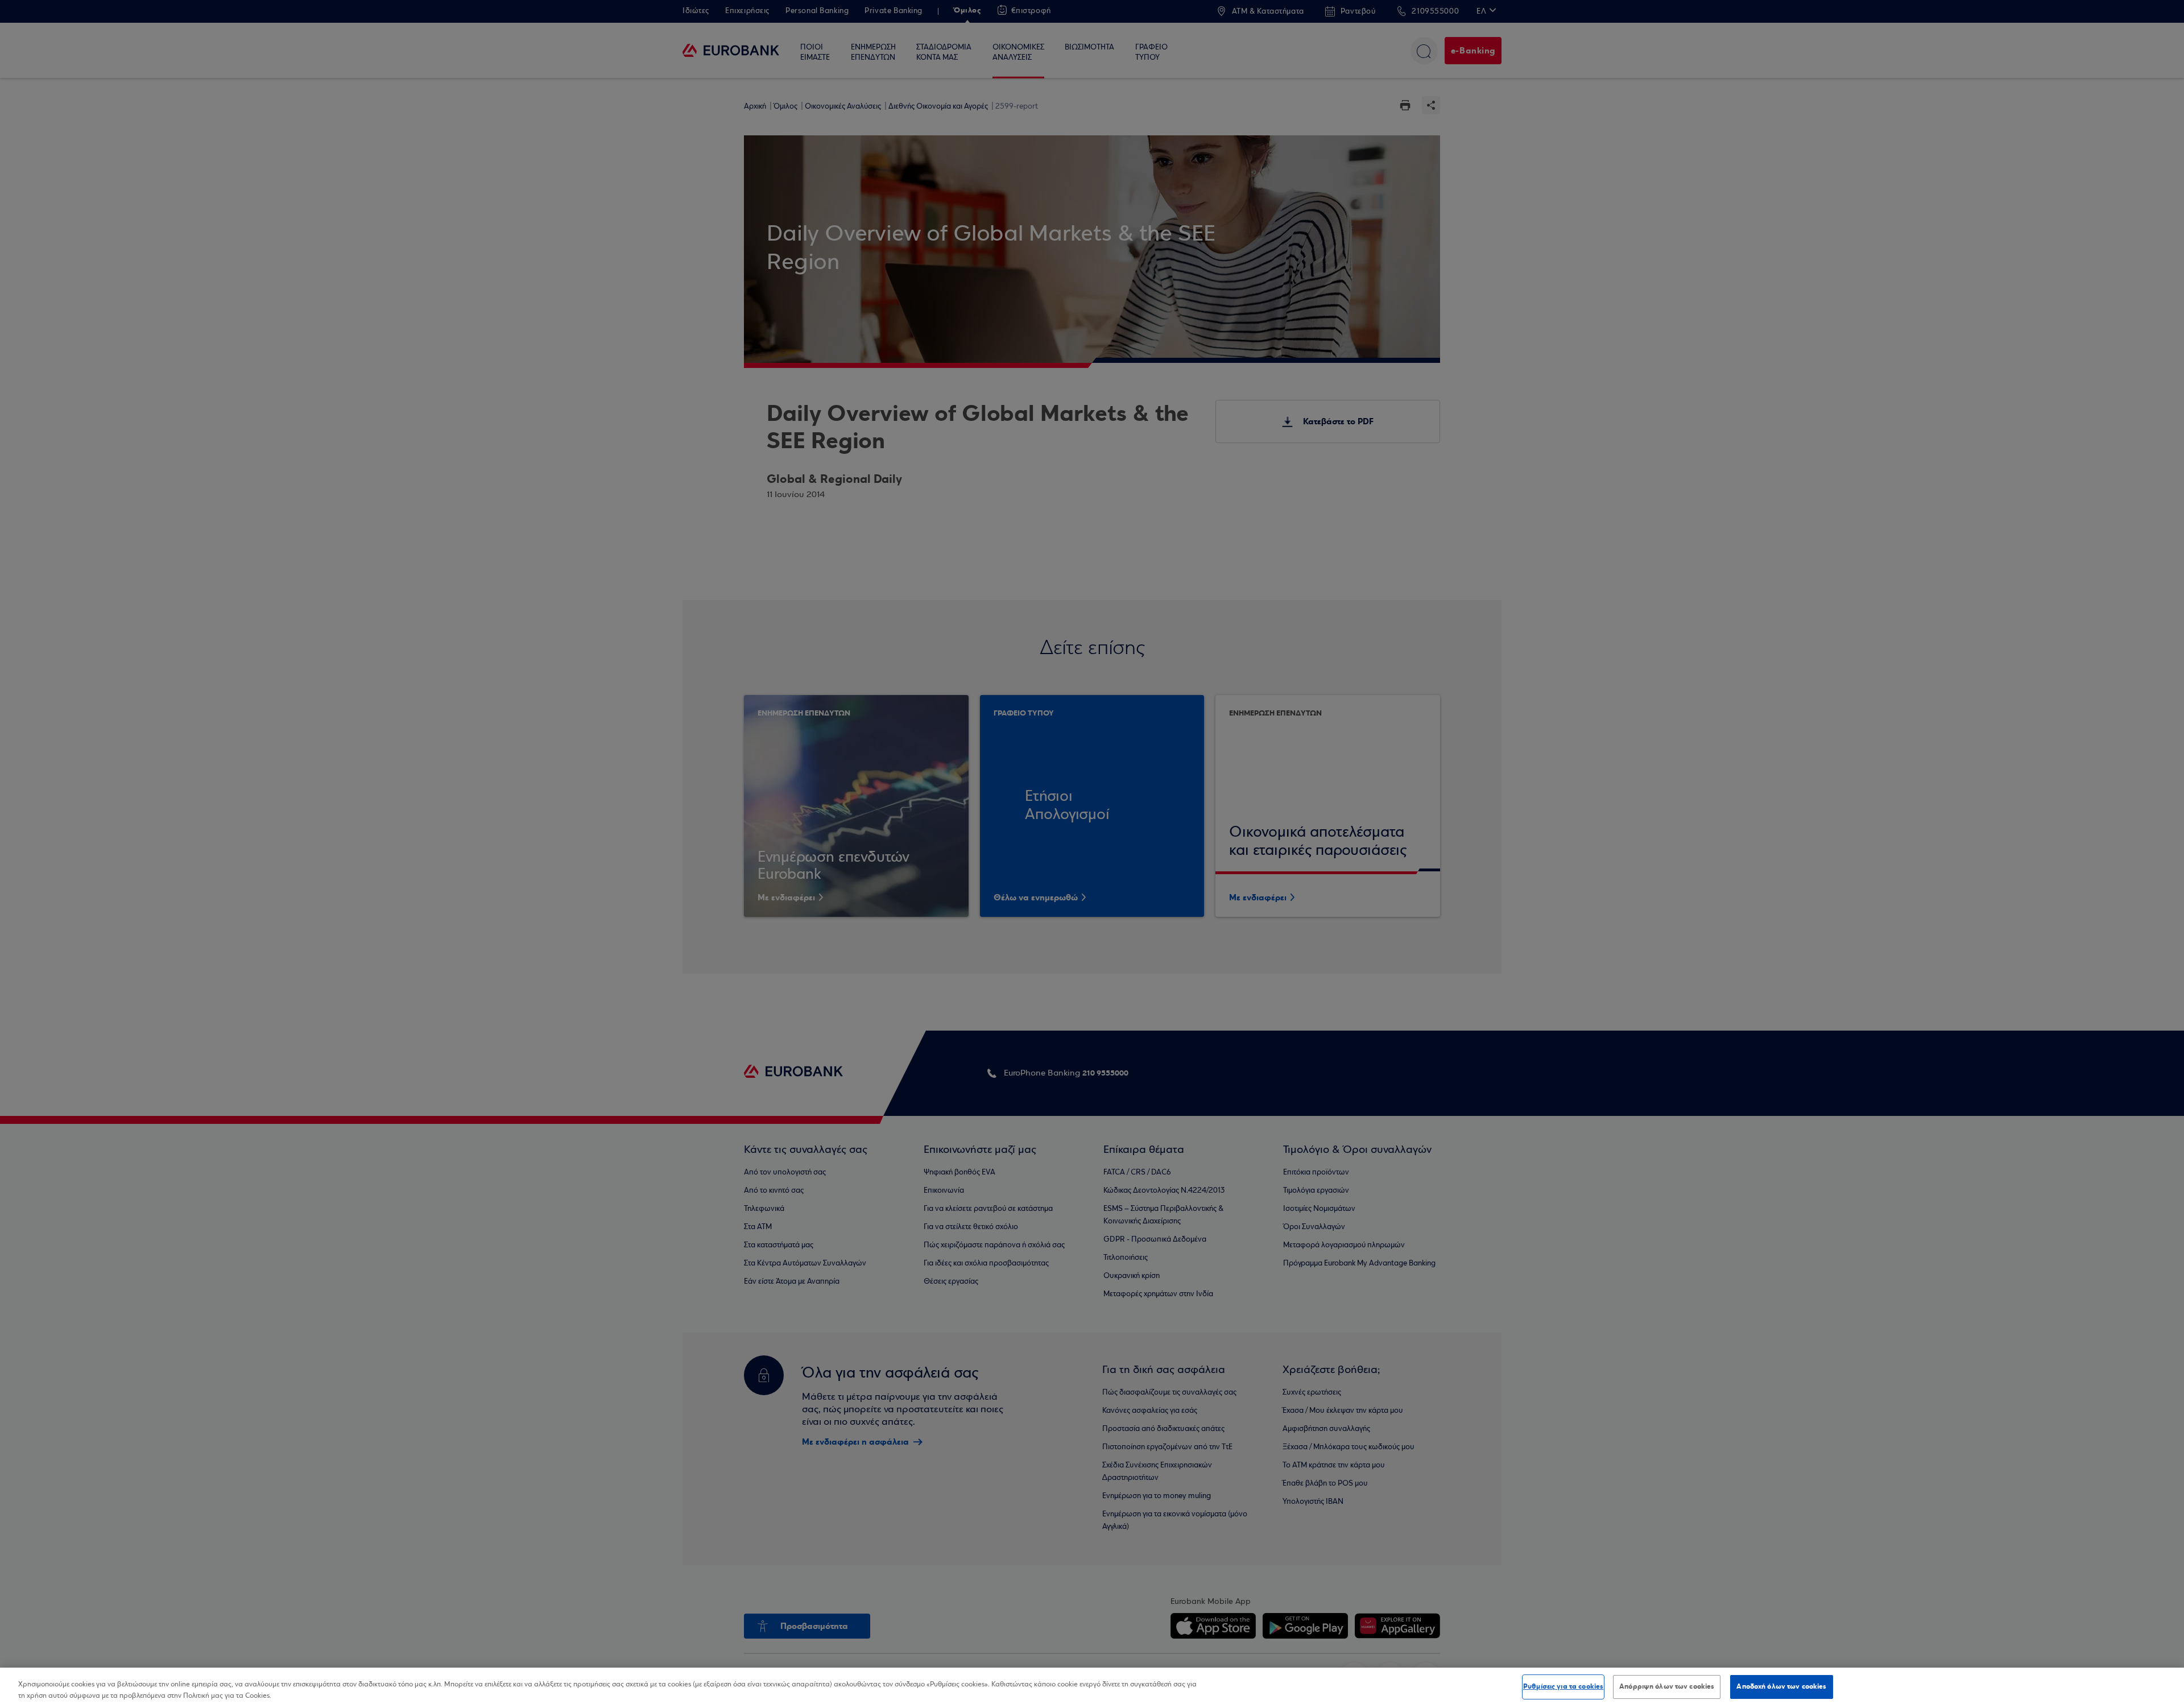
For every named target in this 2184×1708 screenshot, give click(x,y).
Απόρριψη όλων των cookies (1667, 1686)
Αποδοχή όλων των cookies (1781, 1686)
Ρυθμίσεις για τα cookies (1563, 1686)
